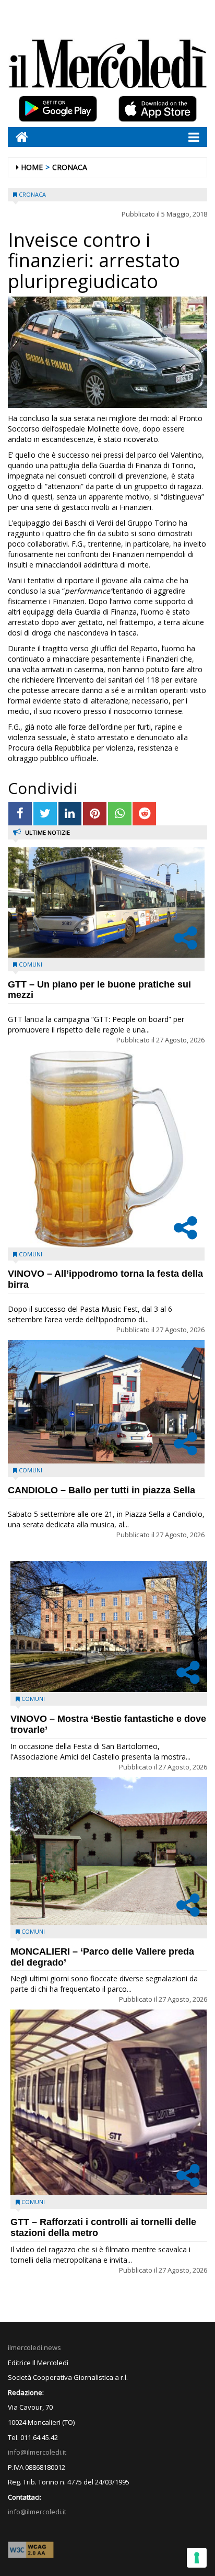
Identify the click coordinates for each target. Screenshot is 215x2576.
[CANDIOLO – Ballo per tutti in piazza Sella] (106, 1402)
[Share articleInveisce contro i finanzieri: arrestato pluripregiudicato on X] (45, 814)
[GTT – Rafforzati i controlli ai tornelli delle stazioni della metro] (109, 2102)
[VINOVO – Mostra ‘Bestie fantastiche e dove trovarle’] (109, 1626)
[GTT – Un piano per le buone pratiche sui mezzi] (106, 903)
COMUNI (31, 964)
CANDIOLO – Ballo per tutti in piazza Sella (101, 1490)
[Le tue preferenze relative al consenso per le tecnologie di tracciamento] (197, 2558)
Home (32, 167)
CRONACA (70, 167)
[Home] (18, 137)
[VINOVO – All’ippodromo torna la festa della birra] (106, 1149)
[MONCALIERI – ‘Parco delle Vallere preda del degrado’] (109, 1851)
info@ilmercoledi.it (37, 2512)
